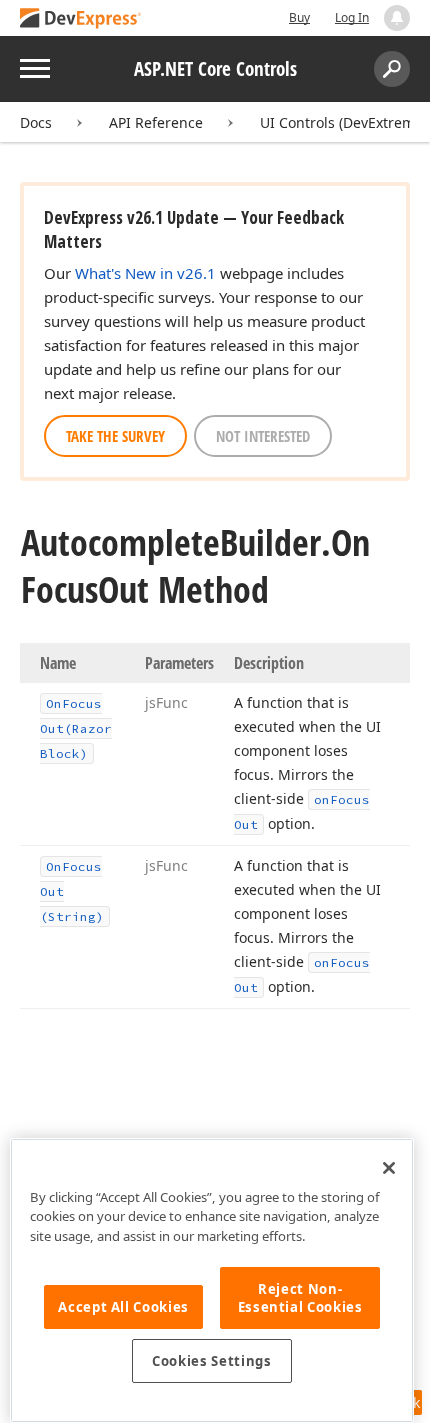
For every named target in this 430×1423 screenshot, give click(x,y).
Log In (352, 17)
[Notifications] (397, 18)
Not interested (263, 436)
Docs (36, 122)
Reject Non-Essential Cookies (300, 1298)
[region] (212, 1280)
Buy (299, 17)
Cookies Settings (212, 1361)
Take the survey (115, 436)
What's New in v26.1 (145, 273)
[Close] (389, 1168)
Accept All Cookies (123, 1307)
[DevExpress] (81, 19)
